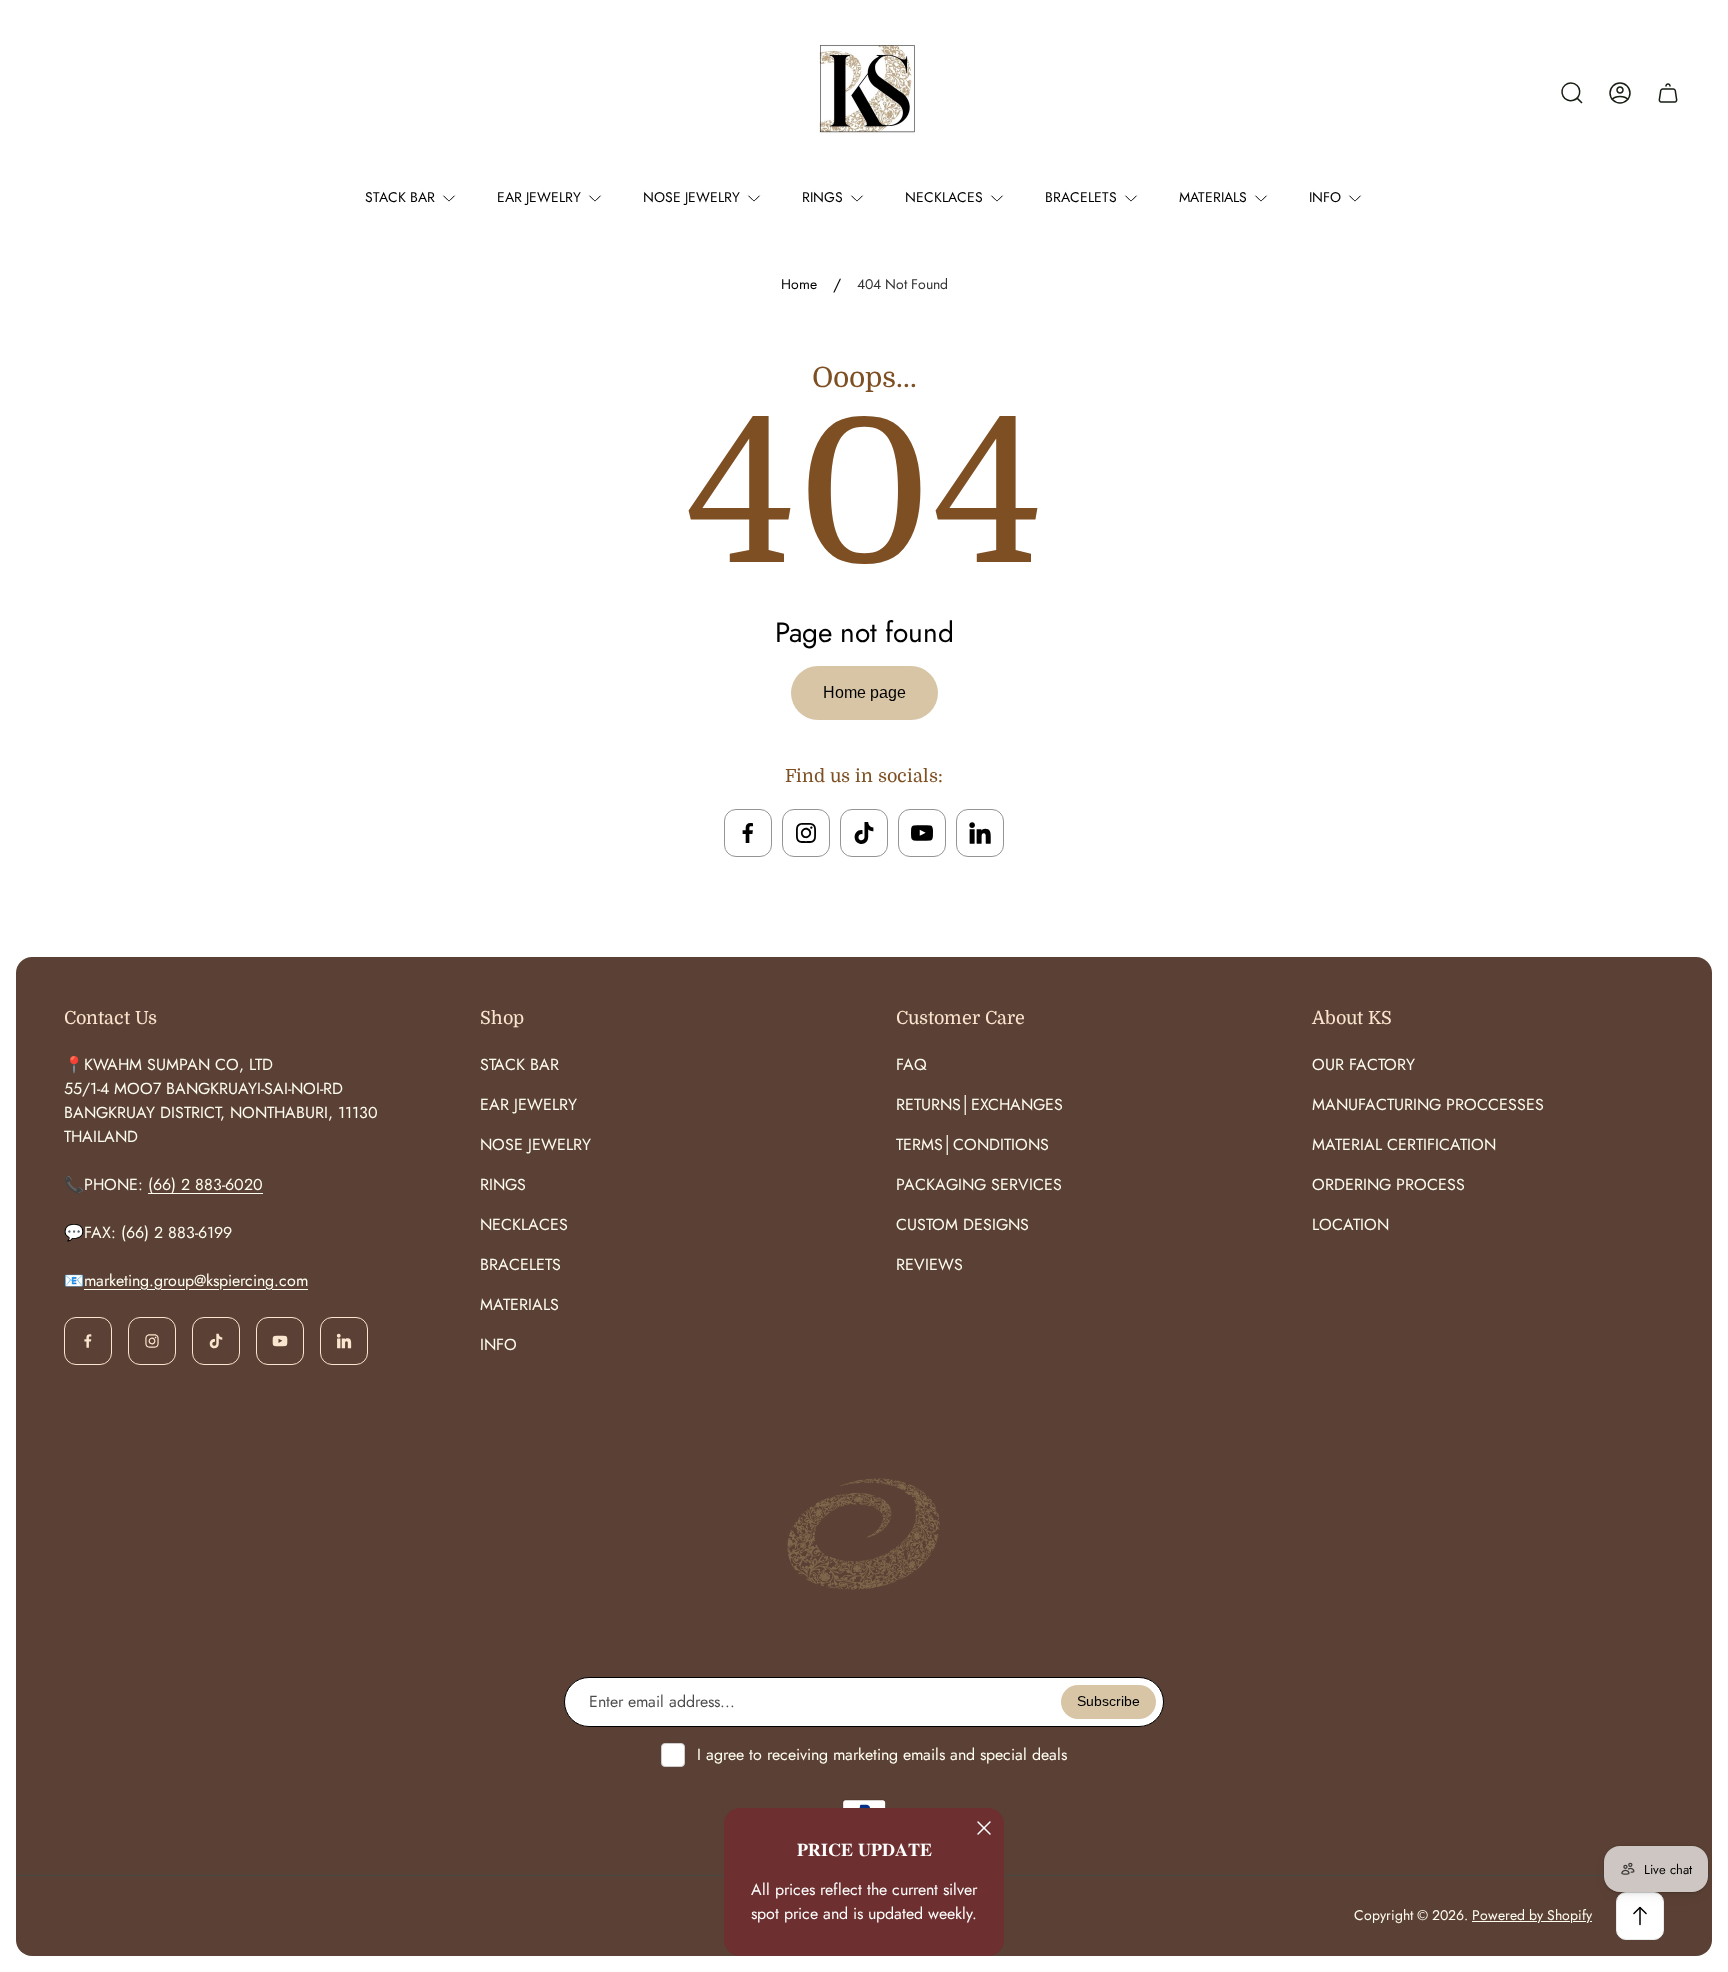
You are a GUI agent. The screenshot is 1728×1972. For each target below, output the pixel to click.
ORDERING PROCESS (1388, 1184)
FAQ (911, 1064)
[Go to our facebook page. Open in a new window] (748, 833)
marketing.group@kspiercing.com (196, 1280)
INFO (498, 1344)
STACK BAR (519, 1064)
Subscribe (1108, 1701)
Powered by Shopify (1532, 1915)
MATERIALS (519, 1304)
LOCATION (1350, 1224)
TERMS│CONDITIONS (972, 1144)
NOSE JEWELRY (535, 1144)
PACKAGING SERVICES (979, 1184)
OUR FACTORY (1363, 1064)
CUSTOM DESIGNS (962, 1224)
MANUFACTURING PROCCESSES (1428, 1104)
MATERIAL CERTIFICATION (1404, 1144)
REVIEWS (929, 1264)
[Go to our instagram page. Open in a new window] (806, 833)
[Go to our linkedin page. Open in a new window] (980, 833)
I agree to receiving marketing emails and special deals (882, 1754)
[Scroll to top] (1640, 1916)
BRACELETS (520, 1264)
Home (799, 285)
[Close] (984, 1828)
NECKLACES (524, 1224)
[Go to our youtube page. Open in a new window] (922, 833)
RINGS (503, 1184)
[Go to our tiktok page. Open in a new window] (864, 833)
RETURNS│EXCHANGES (979, 1104)
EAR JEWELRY (528, 1104)
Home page (864, 692)
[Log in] (1620, 93)
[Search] (1572, 93)
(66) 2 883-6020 (205, 1184)
